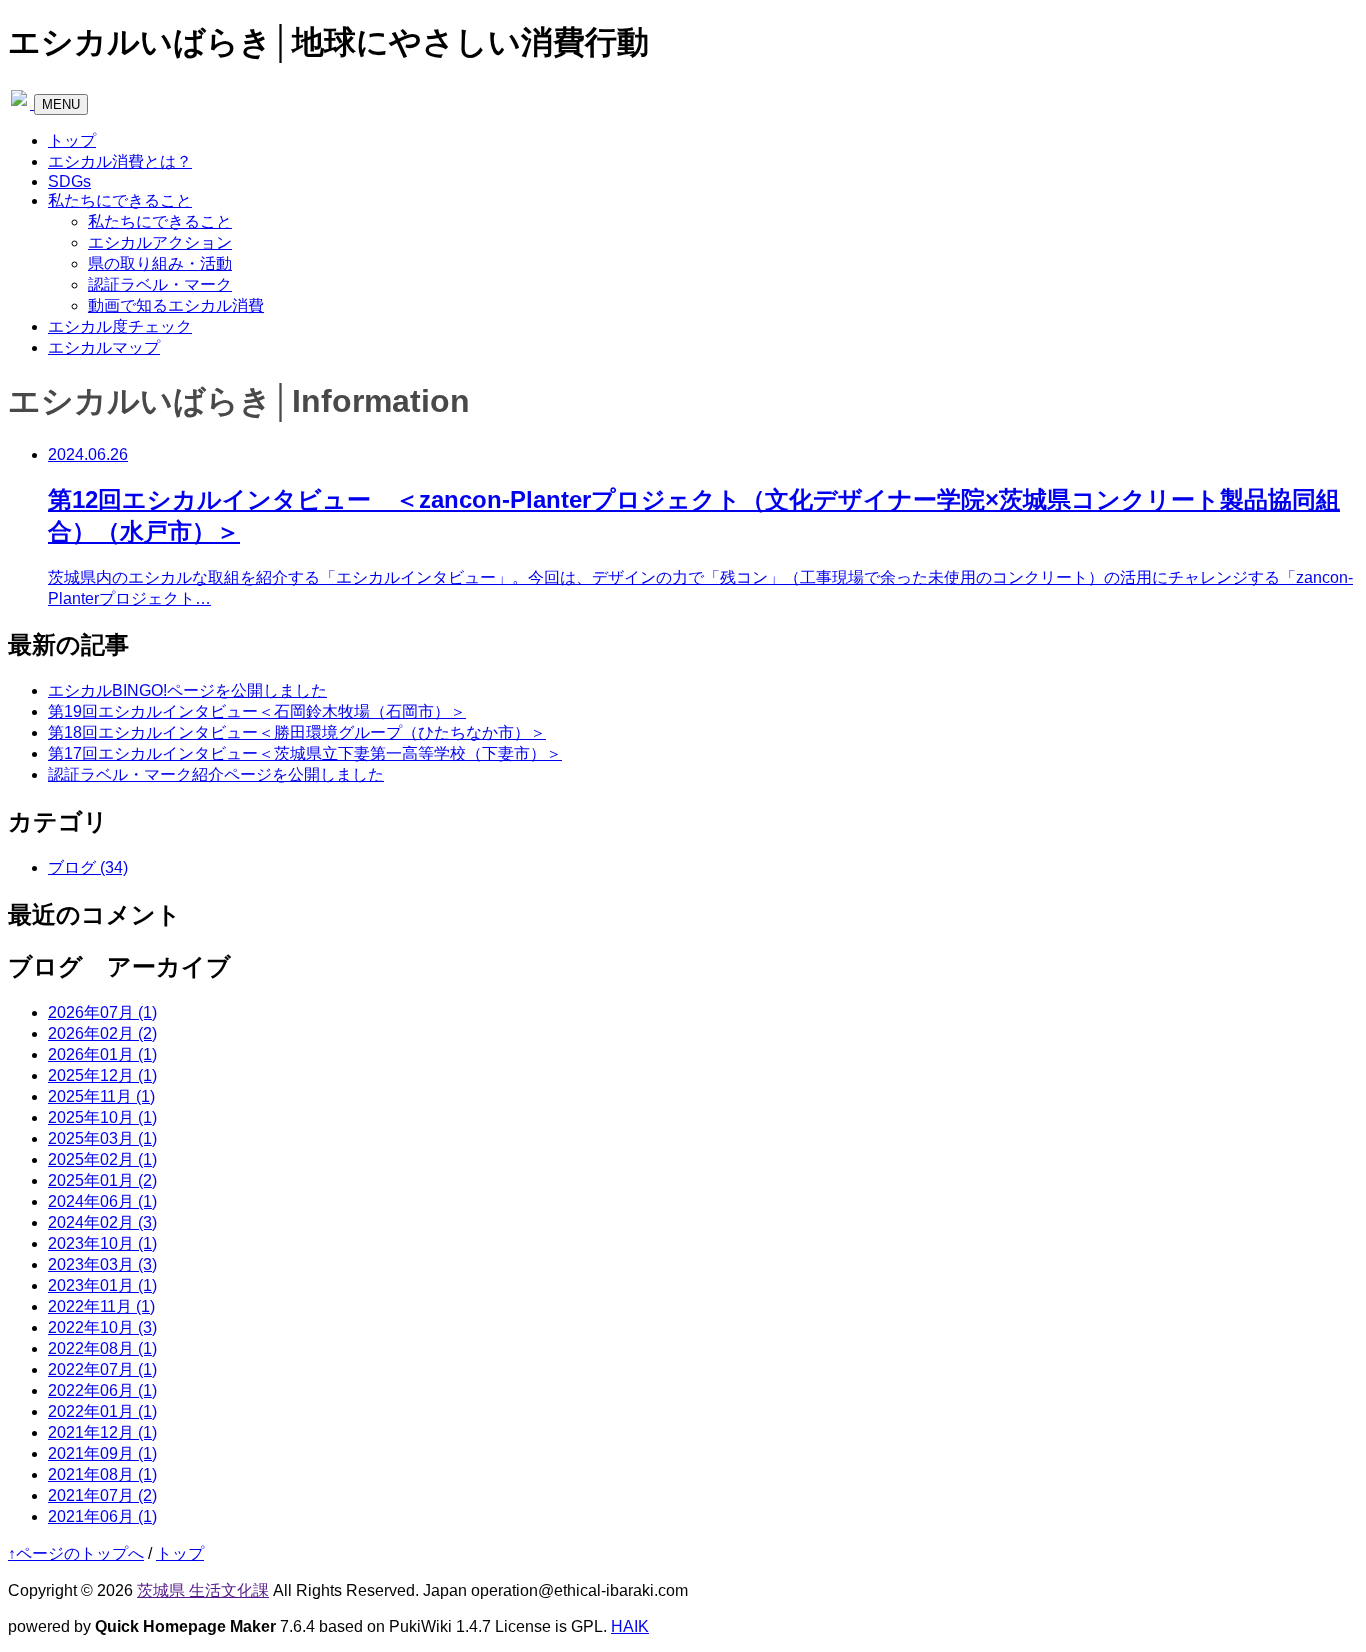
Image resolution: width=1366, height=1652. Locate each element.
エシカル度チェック (120, 326)
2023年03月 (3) (102, 1264)
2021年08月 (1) (102, 1474)
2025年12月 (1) (102, 1075)
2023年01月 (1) (102, 1285)
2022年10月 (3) (102, 1327)
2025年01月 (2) (102, 1180)
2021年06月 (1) (102, 1516)
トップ (72, 140)
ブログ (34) (88, 867)
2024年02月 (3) (102, 1222)
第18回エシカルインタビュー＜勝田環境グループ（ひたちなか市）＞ (297, 732)
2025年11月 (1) (101, 1096)
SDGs (69, 181)
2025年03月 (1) (102, 1138)
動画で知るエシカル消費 (176, 305)
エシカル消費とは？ (120, 161)
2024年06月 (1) (102, 1201)
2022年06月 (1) (102, 1390)
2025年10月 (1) (102, 1117)
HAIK (630, 1626)
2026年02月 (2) (102, 1033)
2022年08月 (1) (102, 1348)
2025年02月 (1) (102, 1159)
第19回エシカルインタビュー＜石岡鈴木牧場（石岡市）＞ (257, 711)
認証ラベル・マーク (160, 284)
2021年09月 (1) (102, 1453)
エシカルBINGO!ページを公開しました (187, 690)
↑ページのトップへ (76, 1553)
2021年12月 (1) (102, 1432)
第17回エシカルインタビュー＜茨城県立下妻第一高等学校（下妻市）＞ (305, 753)
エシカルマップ (104, 347)
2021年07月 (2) (102, 1495)
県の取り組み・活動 (160, 263)
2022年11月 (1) (101, 1306)
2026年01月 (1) (102, 1054)
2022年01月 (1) (102, 1411)
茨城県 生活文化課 (203, 1590)
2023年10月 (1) (102, 1243)
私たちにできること (120, 200)
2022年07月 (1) (102, 1369)
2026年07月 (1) (102, 1012)
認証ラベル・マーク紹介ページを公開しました (216, 774)
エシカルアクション (160, 242)
